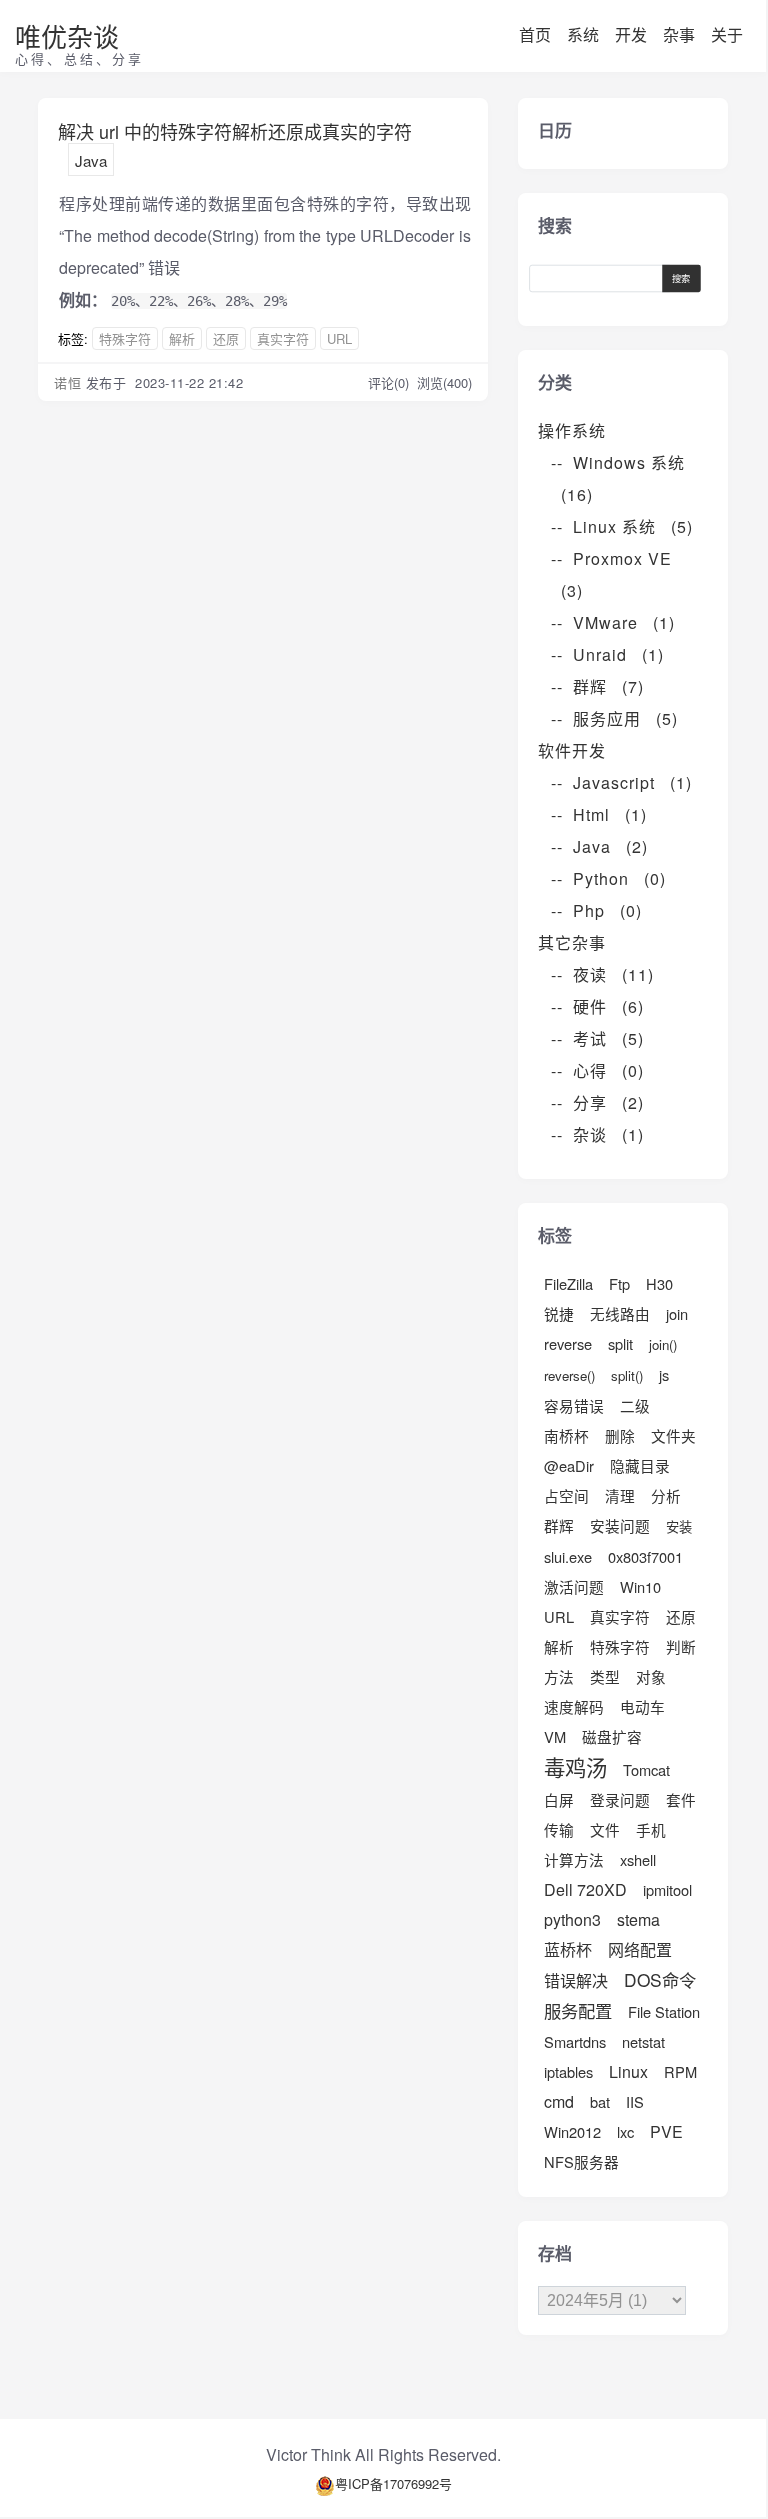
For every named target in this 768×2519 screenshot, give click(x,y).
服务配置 (578, 2010)
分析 (666, 1495)
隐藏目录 (640, 1465)
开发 (631, 34)
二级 (635, 1405)
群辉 (559, 1525)
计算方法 (574, 1859)
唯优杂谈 (67, 35)
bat (600, 2101)
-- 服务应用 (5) (614, 718)
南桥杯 (566, 1435)
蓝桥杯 (568, 1949)
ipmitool (667, 1889)
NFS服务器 (581, 2161)
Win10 (640, 1586)
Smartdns (575, 2041)
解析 (182, 338)
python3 (572, 1919)
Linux (628, 2071)
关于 (727, 34)
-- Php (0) (596, 910)
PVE (666, 2131)
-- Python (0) (608, 878)
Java (91, 160)
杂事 (679, 34)
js (664, 1374)
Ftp (619, 1283)
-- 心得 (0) (597, 1070)
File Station (664, 2011)
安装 (679, 1526)
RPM (680, 2071)
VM (555, 1736)
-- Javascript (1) (621, 782)
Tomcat (646, 1769)
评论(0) (390, 382)
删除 (620, 1435)
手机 (651, 1829)
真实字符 (283, 338)
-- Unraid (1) (607, 654)
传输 (559, 1829)
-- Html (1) (599, 814)
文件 (605, 1829)
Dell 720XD (585, 1889)
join (677, 1313)
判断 (681, 1646)
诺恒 (67, 382)
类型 (605, 1676)
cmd (559, 2101)
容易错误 (574, 1405)
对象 (651, 1676)
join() (663, 1344)
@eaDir (569, 1465)
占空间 (566, 1495)
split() (627, 1375)
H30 (659, 1283)
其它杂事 (579, 942)
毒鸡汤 (575, 1767)
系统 (583, 34)
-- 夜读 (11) (602, 974)
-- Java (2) (599, 846)
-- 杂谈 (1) (597, 1134)
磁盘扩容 (612, 1736)
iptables (568, 2071)
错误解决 (576, 1980)
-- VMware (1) (613, 622)
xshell (638, 1859)
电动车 (642, 1706)
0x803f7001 (645, 1556)
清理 (620, 1495)
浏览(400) (444, 382)
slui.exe (568, 1556)
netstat (643, 2041)
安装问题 (620, 1525)
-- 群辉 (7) (597, 686)
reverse (568, 1343)
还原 (226, 338)
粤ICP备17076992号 (393, 2483)
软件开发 (579, 750)
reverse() (569, 1375)
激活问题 (574, 1586)
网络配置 (640, 1949)
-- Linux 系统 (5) (622, 526)
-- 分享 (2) (597, 1102)
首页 (535, 34)
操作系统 (579, 430)
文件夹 (673, 1435)
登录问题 (620, 1799)
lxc (625, 2131)
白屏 (559, 1799)
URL (339, 338)
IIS (635, 2101)
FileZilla (568, 1283)
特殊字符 (125, 338)
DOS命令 (660, 1979)
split (620, 1343)
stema (638, 1919)
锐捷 (559, 1313)
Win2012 (572, 2131)
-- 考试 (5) (597, 1038)
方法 (559, 1676)
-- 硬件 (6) (597, 1006)
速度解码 (574, 1706)
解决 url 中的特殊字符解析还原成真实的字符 (235, 131)
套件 (681, 1799)
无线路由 (620, 1313)
